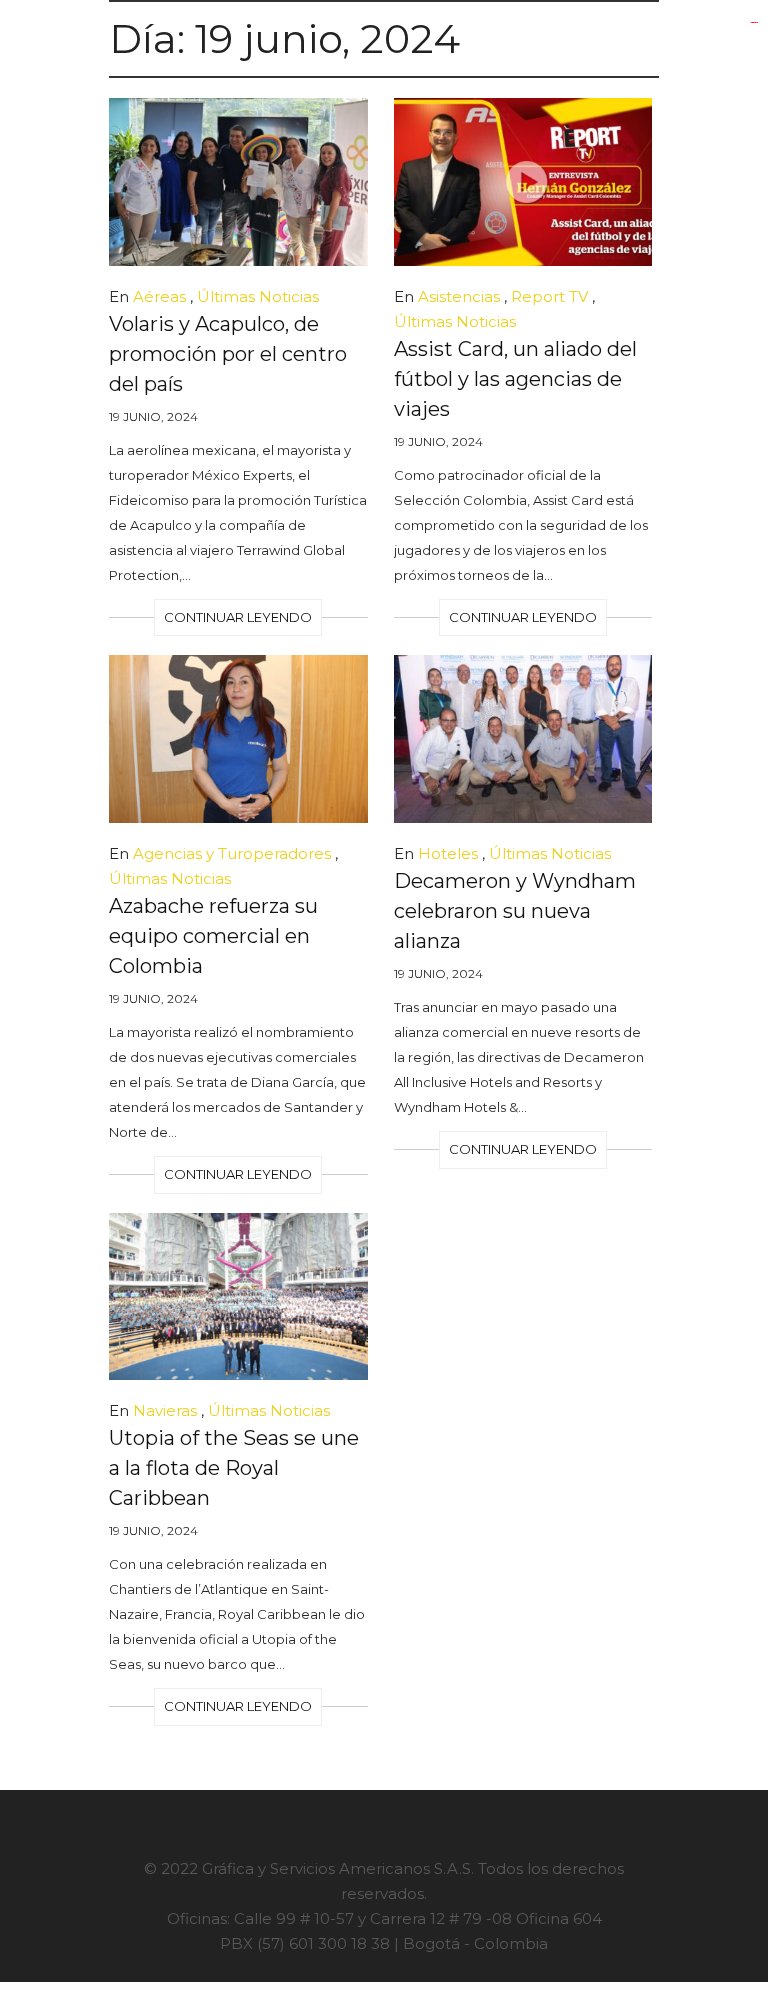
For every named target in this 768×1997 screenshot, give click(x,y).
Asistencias (459, 296)
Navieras (165, 1410)
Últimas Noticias (258, 296)
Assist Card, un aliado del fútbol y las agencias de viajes (515, 379)
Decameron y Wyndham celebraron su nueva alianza (515, 911)
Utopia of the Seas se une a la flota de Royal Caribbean (234, 1468)
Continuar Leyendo (238, 617)
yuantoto (754, 22)
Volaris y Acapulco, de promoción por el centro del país (228, 354)
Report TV (549, 296)
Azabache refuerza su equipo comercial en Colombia (213, 936)
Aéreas (159, 296)
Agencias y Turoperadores (232, 853)
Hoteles (448, 853)
